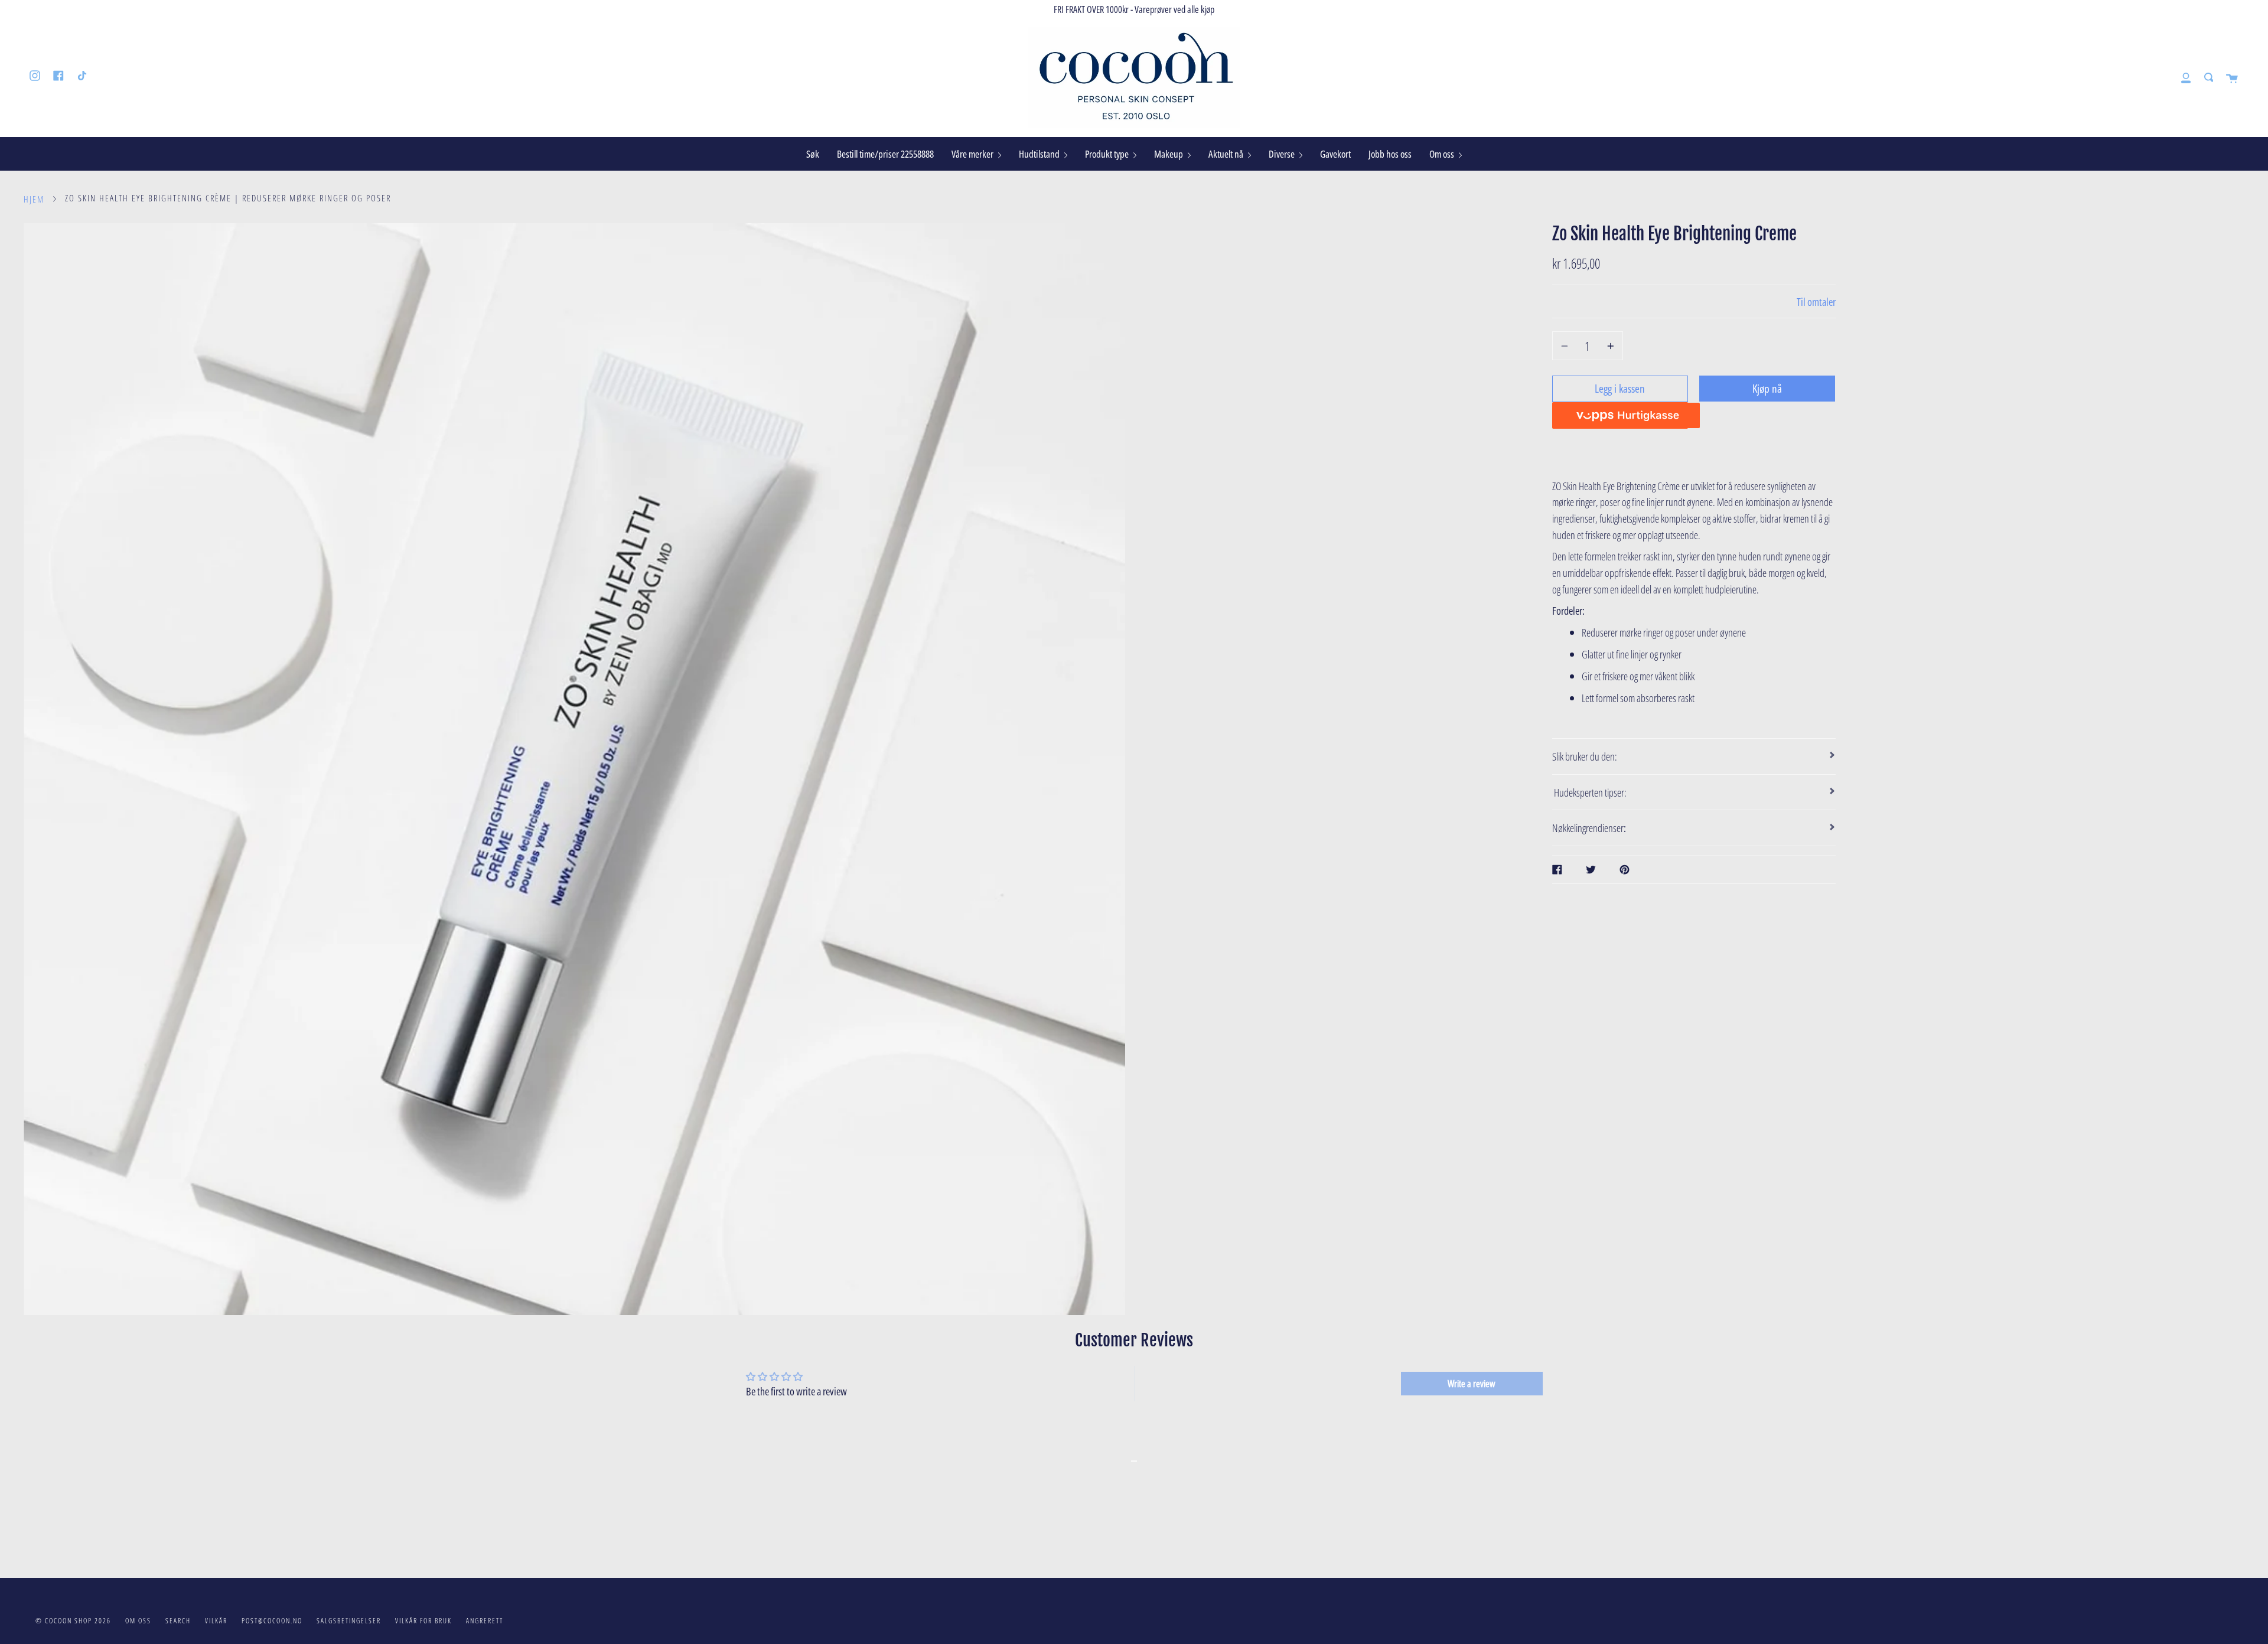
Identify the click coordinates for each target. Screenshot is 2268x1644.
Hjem (34, 199)
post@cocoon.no (272, 1621)
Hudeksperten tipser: (1589, 792)
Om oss (138, 1621)
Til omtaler (1816, 301)
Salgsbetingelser (349, 1621)
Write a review (1472, 1384)
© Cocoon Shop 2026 (73, 1621)
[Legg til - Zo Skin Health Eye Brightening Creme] (1609, 346)
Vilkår (216, 1621)
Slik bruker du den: (1585, 756)
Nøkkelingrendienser (1590, 828)
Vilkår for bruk (423, 1621)
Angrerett (485, 1621)
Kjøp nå (1767, 388)
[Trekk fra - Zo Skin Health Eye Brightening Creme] (1566, 346)
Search (178, 1621)
